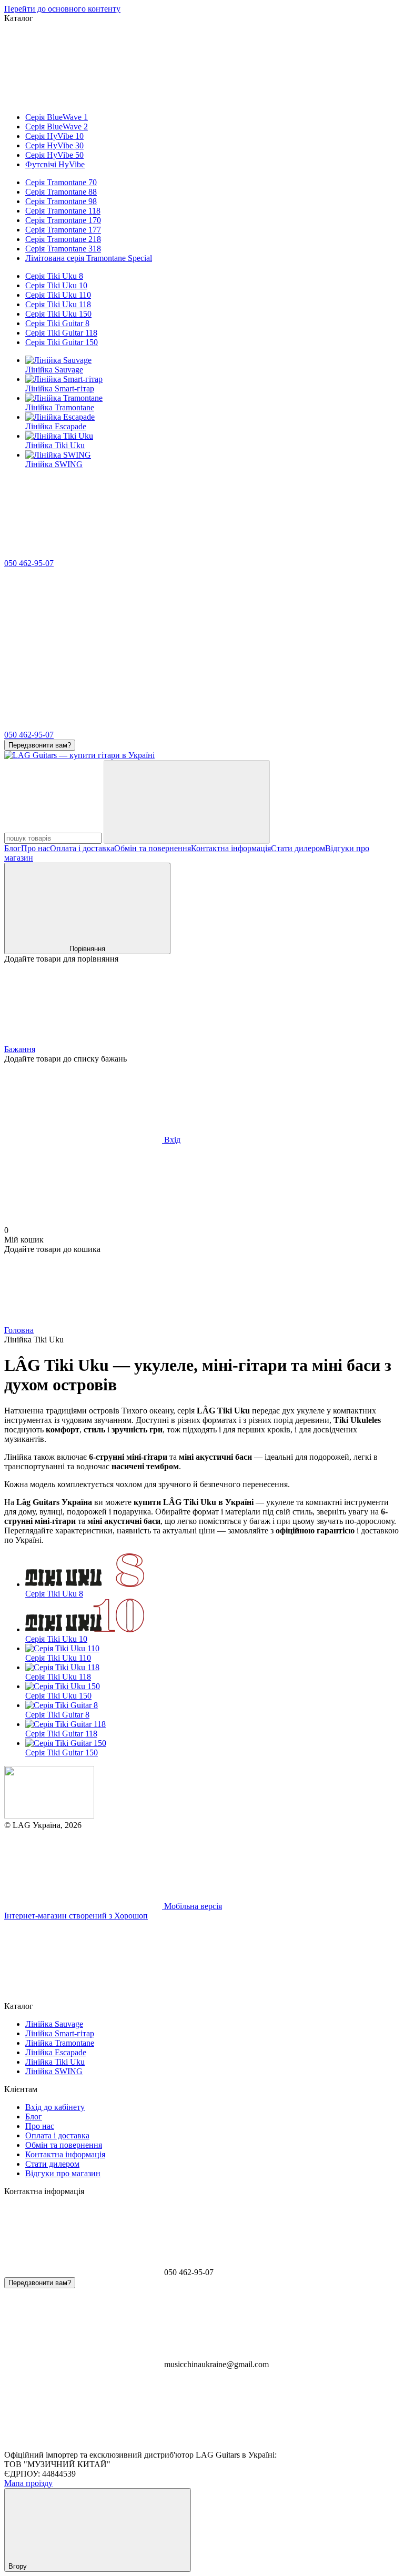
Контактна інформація (231, 848)
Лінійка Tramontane (60, 407)
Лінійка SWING (54, 464)
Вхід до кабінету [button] (55, 2107)
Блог (13, 848)
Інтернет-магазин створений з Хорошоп (76, 1916)
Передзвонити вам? (40, 745)
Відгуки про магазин (63, 2173)
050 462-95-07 (29, 563)
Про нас (36, 848)
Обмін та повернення (153, 848)
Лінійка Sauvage (54, 370)
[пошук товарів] (187, 802)
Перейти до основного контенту (62, 9)
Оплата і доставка (82, 848)
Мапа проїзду (28, 2483)
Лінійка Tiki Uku (55, 445)
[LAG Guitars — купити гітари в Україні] (49, 1816)
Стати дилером (298, 848)
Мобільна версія (192, 1906)
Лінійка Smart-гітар (60, 388)
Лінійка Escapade (56, 426)
